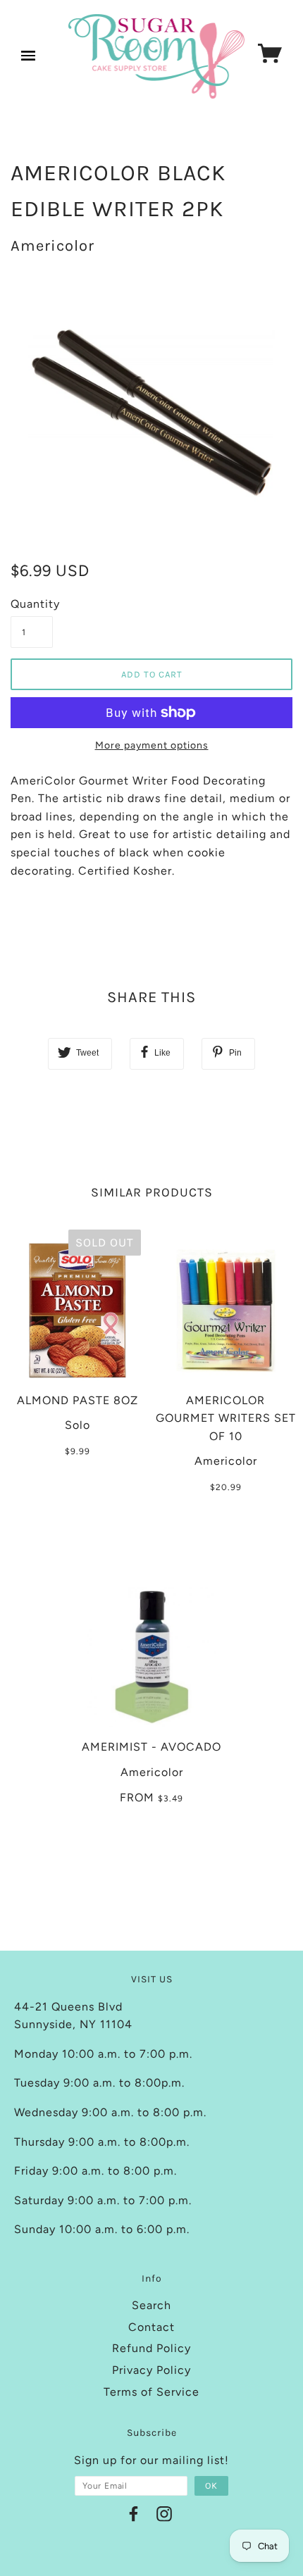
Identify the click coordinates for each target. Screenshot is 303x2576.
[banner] (157, 56)
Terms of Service (151, 2392)
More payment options (152, 745)
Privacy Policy (151, 2370)
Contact (151, 2327)
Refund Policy (151, 2348)
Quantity (32, 604)
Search (151, 2305)
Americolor (52, 246)
